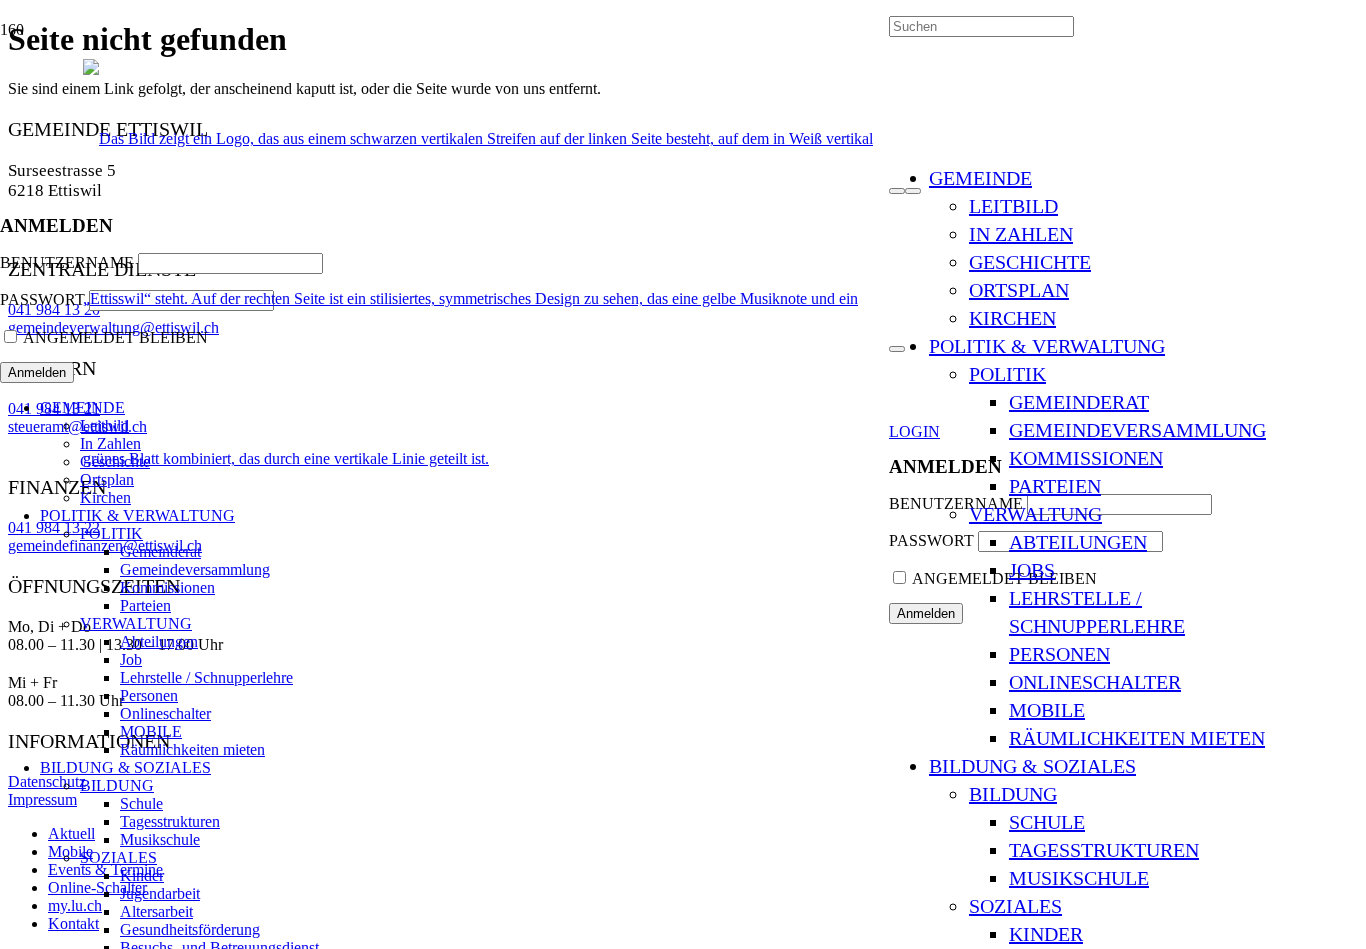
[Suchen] (897, 191)
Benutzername (67, 262)
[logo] (486, 458)
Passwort (931, 540)
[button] (914, 431)
